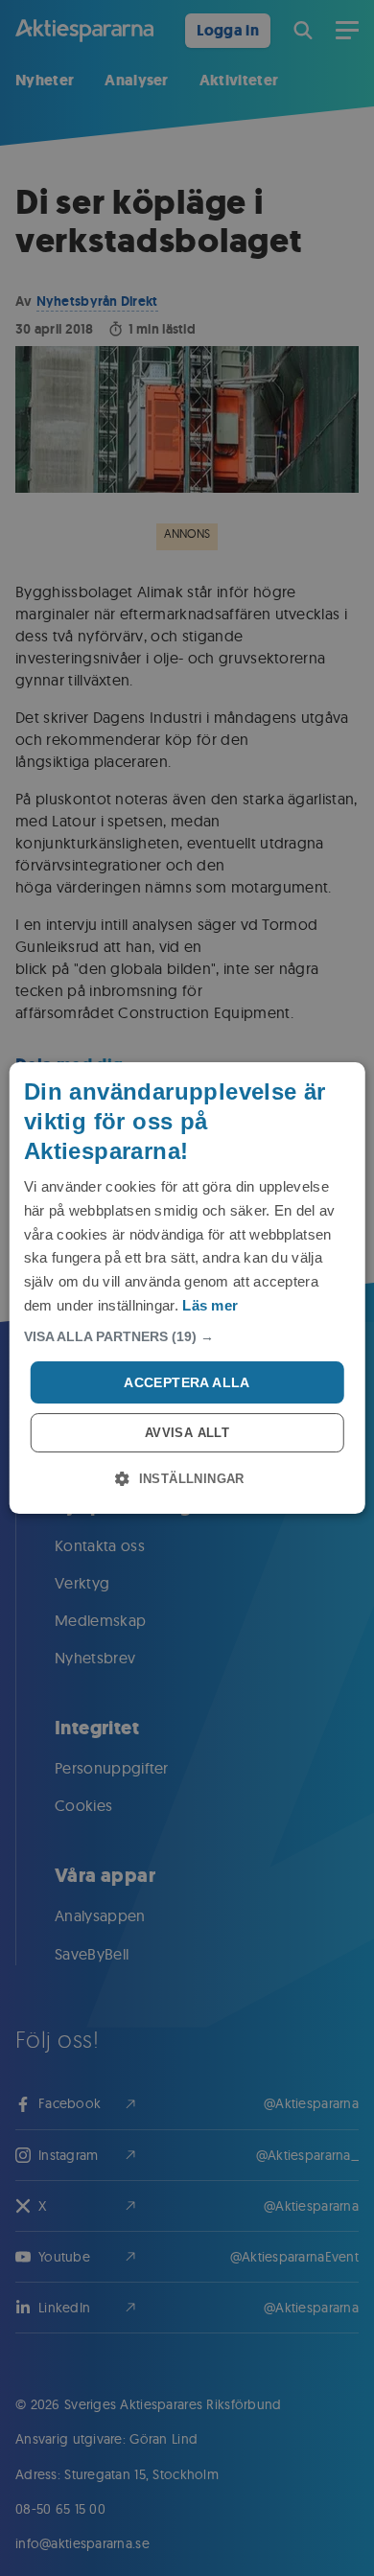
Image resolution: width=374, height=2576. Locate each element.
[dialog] (187, 1288)
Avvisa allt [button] (187, 1433)
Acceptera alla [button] (187, 1382)
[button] (187, 1336)
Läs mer (210, 1305)
